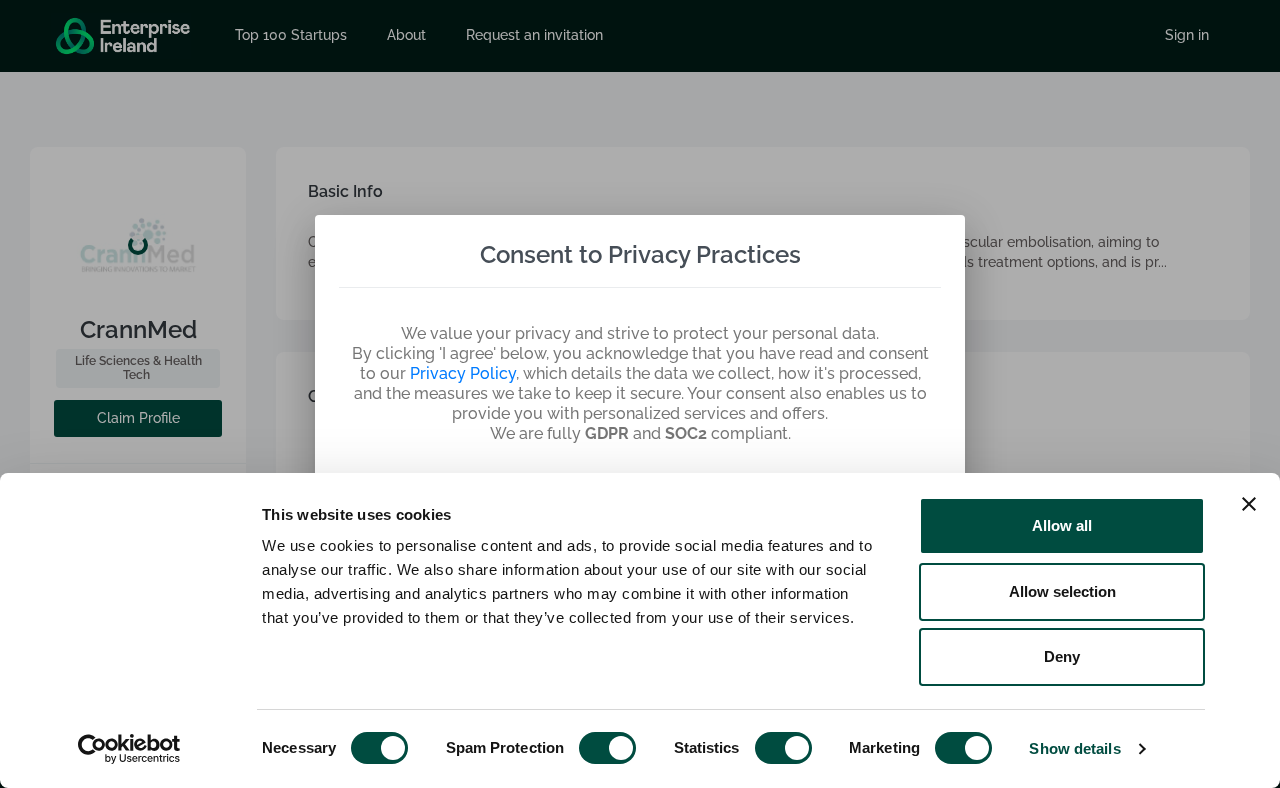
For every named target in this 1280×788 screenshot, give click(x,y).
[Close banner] (1249, 504)
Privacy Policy (463, 373)
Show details (1074, 748)
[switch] (607, 748)
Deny (1062, 656)
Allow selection (1062, 591)
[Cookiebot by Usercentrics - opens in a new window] (129, 749)
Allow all (1062, 525)
